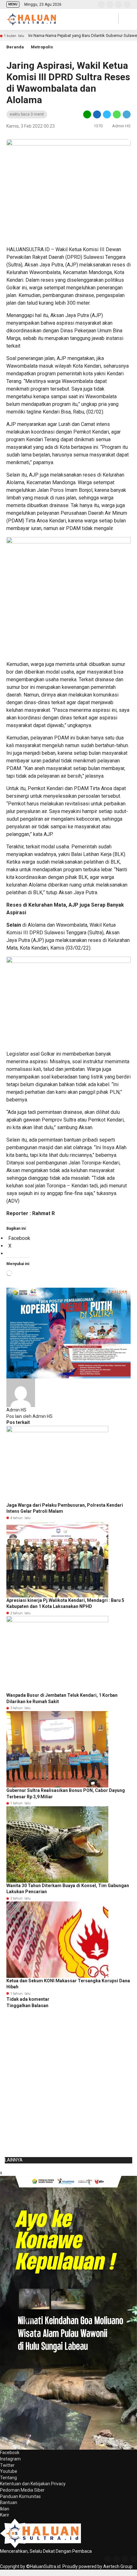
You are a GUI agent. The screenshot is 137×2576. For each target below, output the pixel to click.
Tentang (8, 2478)
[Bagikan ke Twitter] (107, 114)
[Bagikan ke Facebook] (97, 114)
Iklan (5, 2509)
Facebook (10, 2452)
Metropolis (42, 47)
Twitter (7, 2465)
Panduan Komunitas (20, 2496)
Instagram (10, 2459)
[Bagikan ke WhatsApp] (117, 114)
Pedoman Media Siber (22, 2490)
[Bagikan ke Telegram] (126, 114)
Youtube (9, 2471)
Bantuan (9, 2502)
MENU (13, 4)
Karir (5, 2515)
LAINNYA (14, 2160)
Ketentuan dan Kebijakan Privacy (33, 2484)
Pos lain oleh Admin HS (29, 1416)
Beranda (15, 47)
